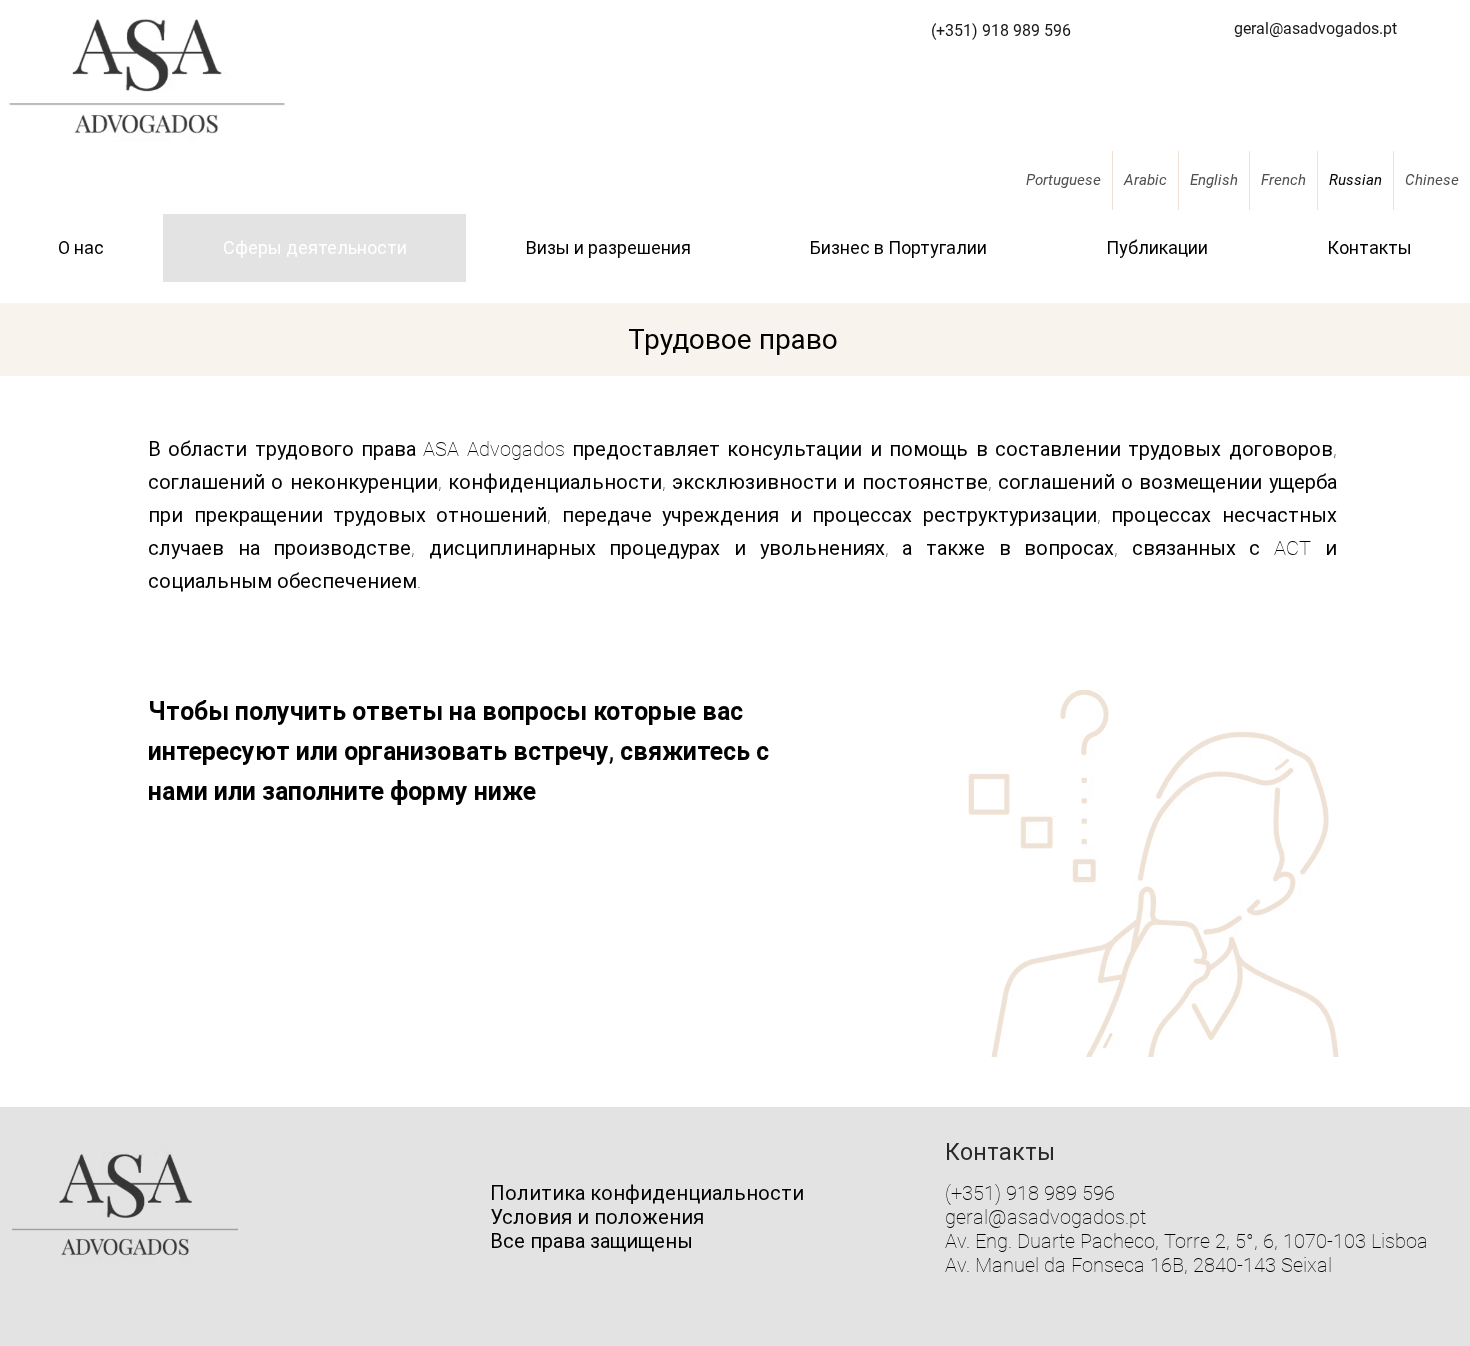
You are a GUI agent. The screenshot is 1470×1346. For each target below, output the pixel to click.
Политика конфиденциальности (647, 1193)
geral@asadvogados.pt (1045, 1217)
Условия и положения (597, 1217)
